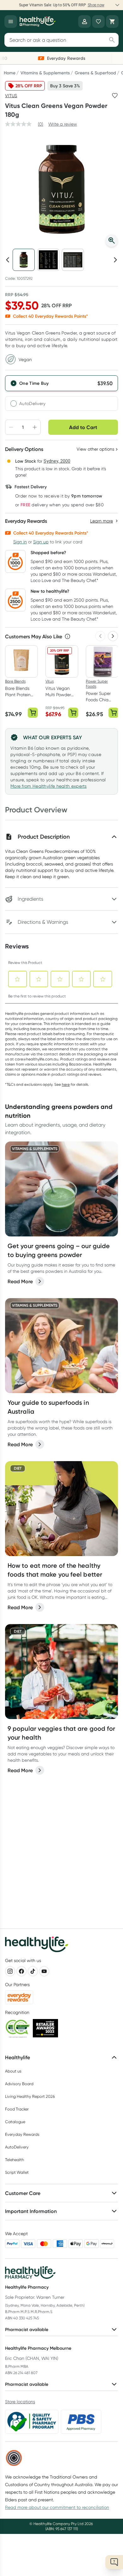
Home (10, 73)
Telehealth (15, 2160)
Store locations (20, 2402)
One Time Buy (34, 383)
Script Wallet (17, 2172)
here (66, 1084)
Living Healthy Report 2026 (30, 2096)
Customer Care (23, 2193)
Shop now (96, 5)
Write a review (63, 124)
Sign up (41, 542)
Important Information (31, 2211)
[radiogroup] (61, 393)
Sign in (20, 542)
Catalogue (15, 2122)
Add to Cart (83, 427)
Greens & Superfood (95, 73)
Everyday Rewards (22, 2134)
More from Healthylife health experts (49, 786)
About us (13, 2071)
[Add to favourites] (115, 96)
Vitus (11, 96)
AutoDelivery (32, 403)
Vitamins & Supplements (45, 73)
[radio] (61, 383)
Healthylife (18, 2057)
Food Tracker (17, 2109)
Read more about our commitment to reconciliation (57, 2507)
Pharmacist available (27, 2329)
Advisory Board (19, 2084)
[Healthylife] (38, 22)
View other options (95, 449)
